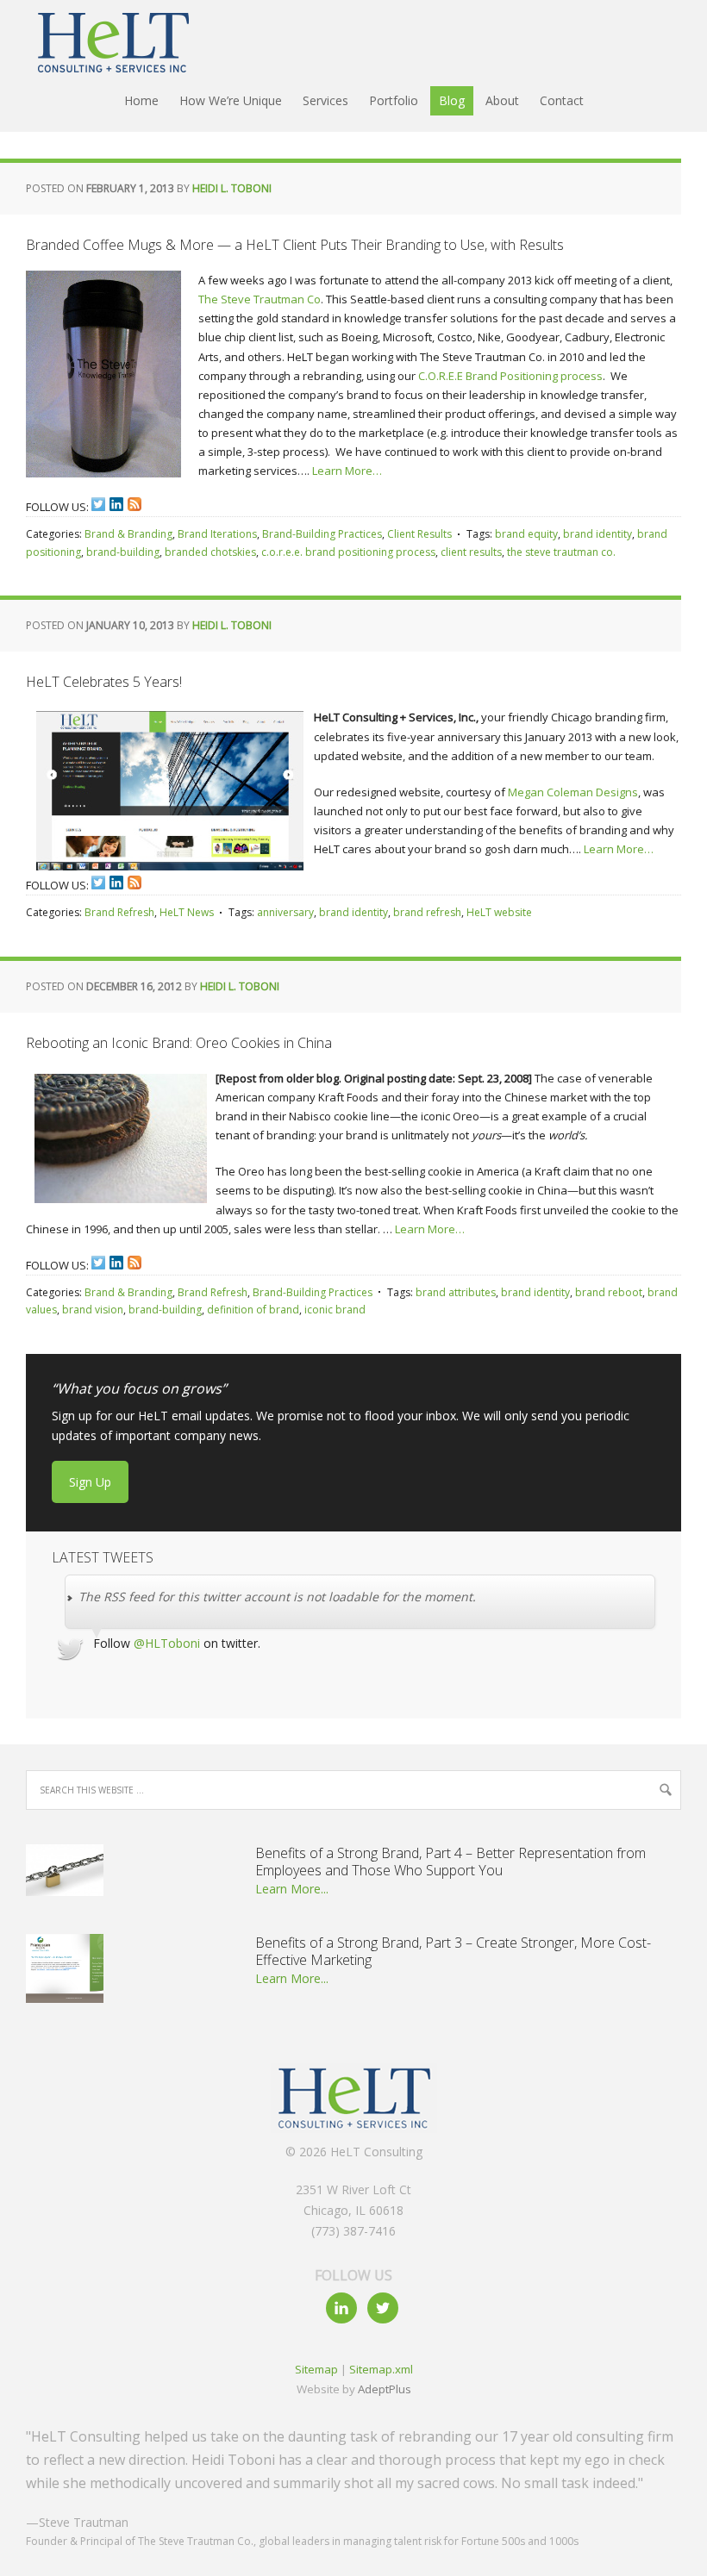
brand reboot (609, 1292)
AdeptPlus (385, 2389)
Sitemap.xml (381, 2369)
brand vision (93, 1310)
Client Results (419, 534)
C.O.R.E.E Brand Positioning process (510, 376)
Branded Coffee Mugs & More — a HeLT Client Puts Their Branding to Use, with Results (295, 245)
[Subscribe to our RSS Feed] (135, 504)
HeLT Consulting (103, 43)
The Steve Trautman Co (260, 299)
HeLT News (187, 912)
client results (471, 552)
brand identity (598, 534)
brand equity (526, 534)
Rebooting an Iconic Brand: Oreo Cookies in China (179, 1043)
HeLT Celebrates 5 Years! (104, 682)
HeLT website (499, 912)
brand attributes (456, 1292)
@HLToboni (167, 1643)
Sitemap (316, 2369)
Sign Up (90, 1482)
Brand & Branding (128, 534)
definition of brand (253, 1310)
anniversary (285, 912)
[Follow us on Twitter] (98, 504)
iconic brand (335, 1310)
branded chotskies (210, 552)
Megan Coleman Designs (573, 792)
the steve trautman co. (561, 552)
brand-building (123, 552)
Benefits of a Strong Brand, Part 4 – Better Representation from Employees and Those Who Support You (450, 1862)
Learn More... (292, 1889)
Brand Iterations (217, 534)
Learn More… (347, 471)
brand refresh (427, 912)
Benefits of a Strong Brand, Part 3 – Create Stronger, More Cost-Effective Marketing (453, 1951)
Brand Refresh (119, 912)
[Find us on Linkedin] (116, 504)
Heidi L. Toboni (232, 188)
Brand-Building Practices (322, 534)
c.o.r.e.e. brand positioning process (348, 552)
